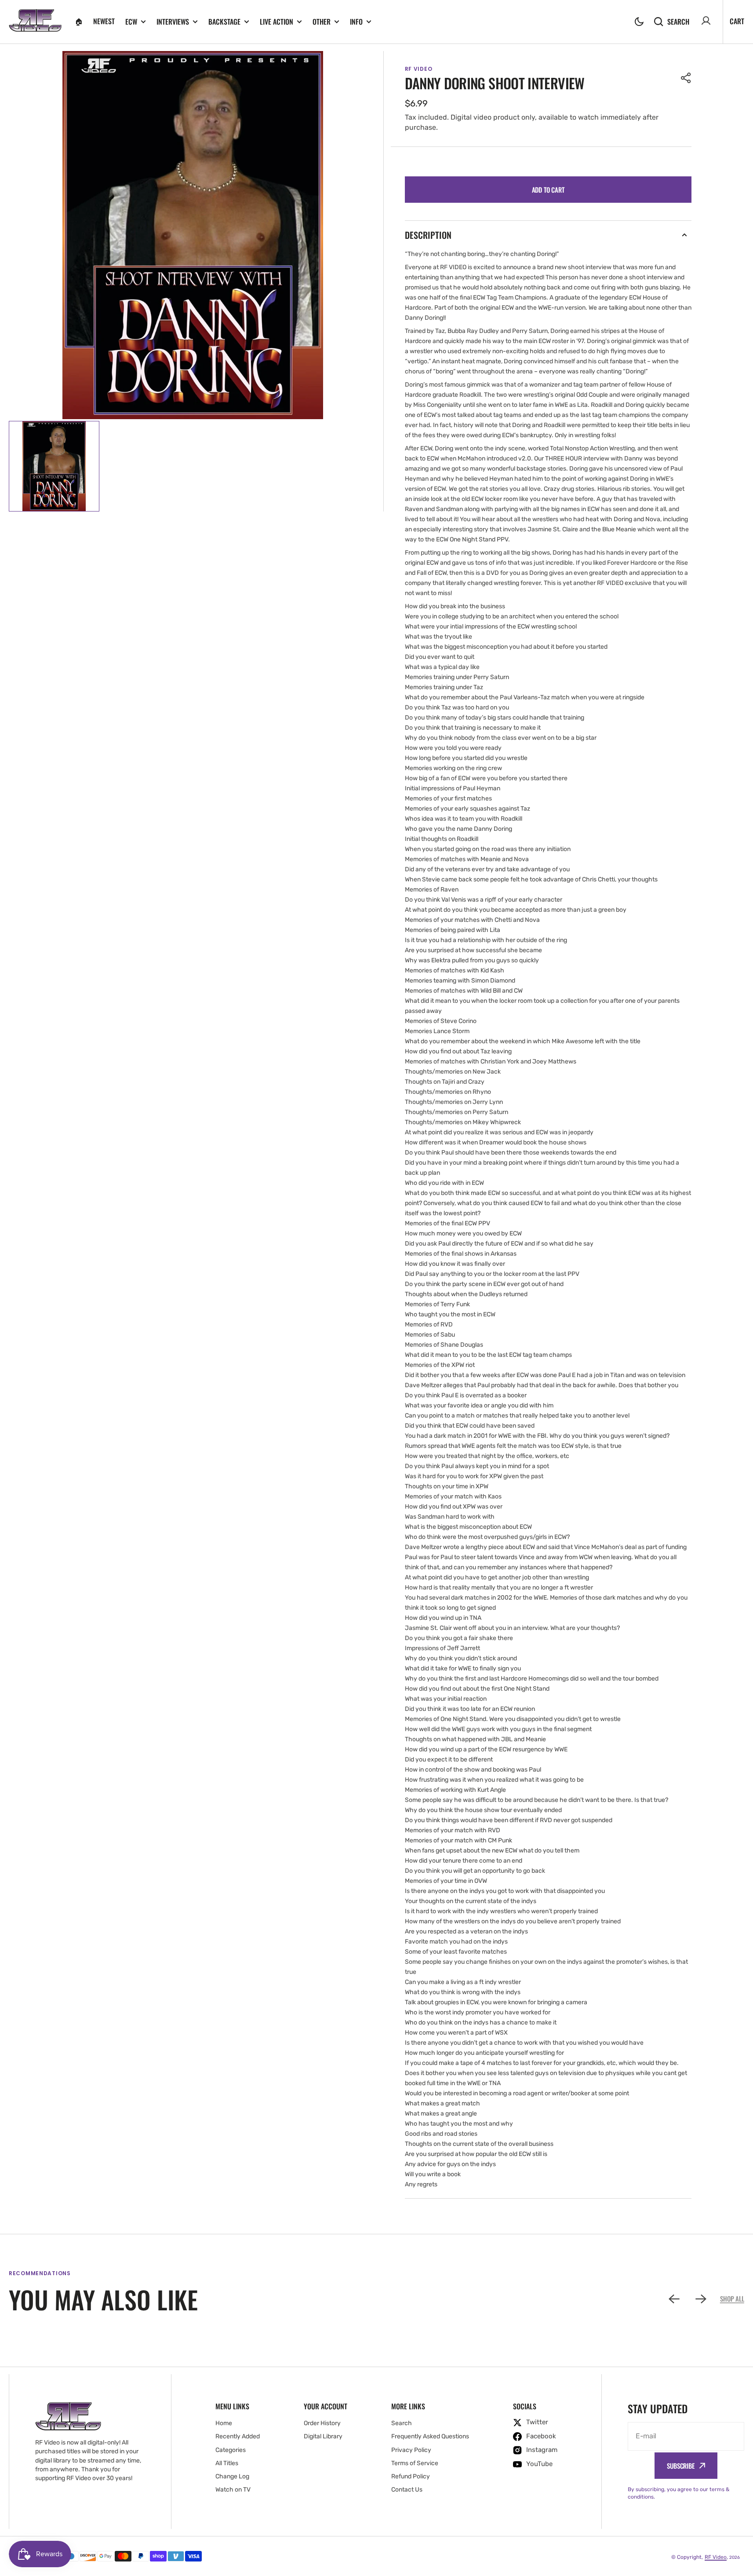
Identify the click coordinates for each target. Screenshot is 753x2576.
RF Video (716, 2557)
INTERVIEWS (173, 22)
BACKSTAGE (224, 22)
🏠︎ (79, 21)
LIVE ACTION (276, 22)
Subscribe (681, 2466)
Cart (737, 21)
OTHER (322, 22)
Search (678, 21)
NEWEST (104, 21)
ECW (131, 22)
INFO (356, 22)
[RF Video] (35, 22)
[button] (639, 22)
